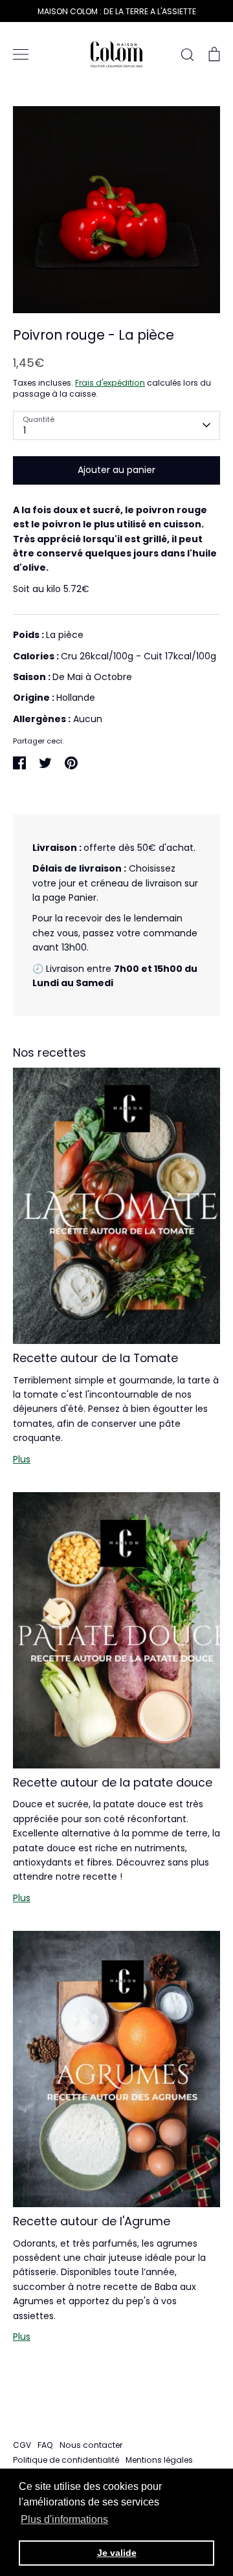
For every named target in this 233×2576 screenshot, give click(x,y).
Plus (22, 1459)
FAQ (45, 2445)
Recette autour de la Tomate (95, 1358)
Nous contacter (91, 2445)
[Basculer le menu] (21, 54)
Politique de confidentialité (66, 2460)
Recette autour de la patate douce (113, 1782)
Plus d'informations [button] (64, 2519)
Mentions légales (159, 2460)
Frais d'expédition (110, 383)
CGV (22, 2445)
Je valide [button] (117, 2553)
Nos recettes (50, 1052)
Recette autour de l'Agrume (92, 2221)
